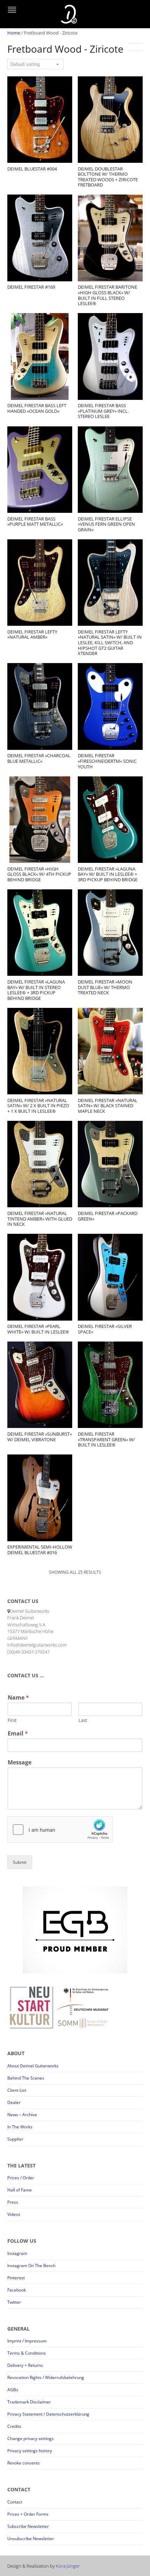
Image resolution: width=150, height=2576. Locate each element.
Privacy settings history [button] (30, 2451)
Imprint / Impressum (27, 2341)
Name (18, 1698)
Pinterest (16, 2278)
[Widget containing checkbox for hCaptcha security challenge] (60, 1830)
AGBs (13, 2390)
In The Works (20, 2127)
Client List (17, 2090)
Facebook (17, 2290)
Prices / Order (21, 2178)
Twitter (14, 2302)
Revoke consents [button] (24, 2463)
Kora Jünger (68, 2566)
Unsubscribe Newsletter (31, 2539)
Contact (15, 2502)
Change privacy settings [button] (31, 2438)
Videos (14, 2214)
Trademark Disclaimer (29, 2402)
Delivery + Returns (25, 2365)
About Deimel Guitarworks (33, 2066)
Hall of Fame (20, 2190)
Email (18, 1734)
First (12, 1720)
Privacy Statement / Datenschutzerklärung (48, 2414)
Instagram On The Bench (31, 2266)
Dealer (14, 2102)
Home (14, 33)
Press (13, 2202)
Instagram (17, 2253)
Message (20, 1762)
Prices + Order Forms (28, 2514)
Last (83, 1720)
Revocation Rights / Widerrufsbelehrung (46, 2377)
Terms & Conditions (27, 2353)
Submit (20, 1862)
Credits (14, 2426)
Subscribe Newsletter (28, 2526)
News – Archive (22, 2115)
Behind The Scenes (26, 2078)
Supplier (15, 2139)
